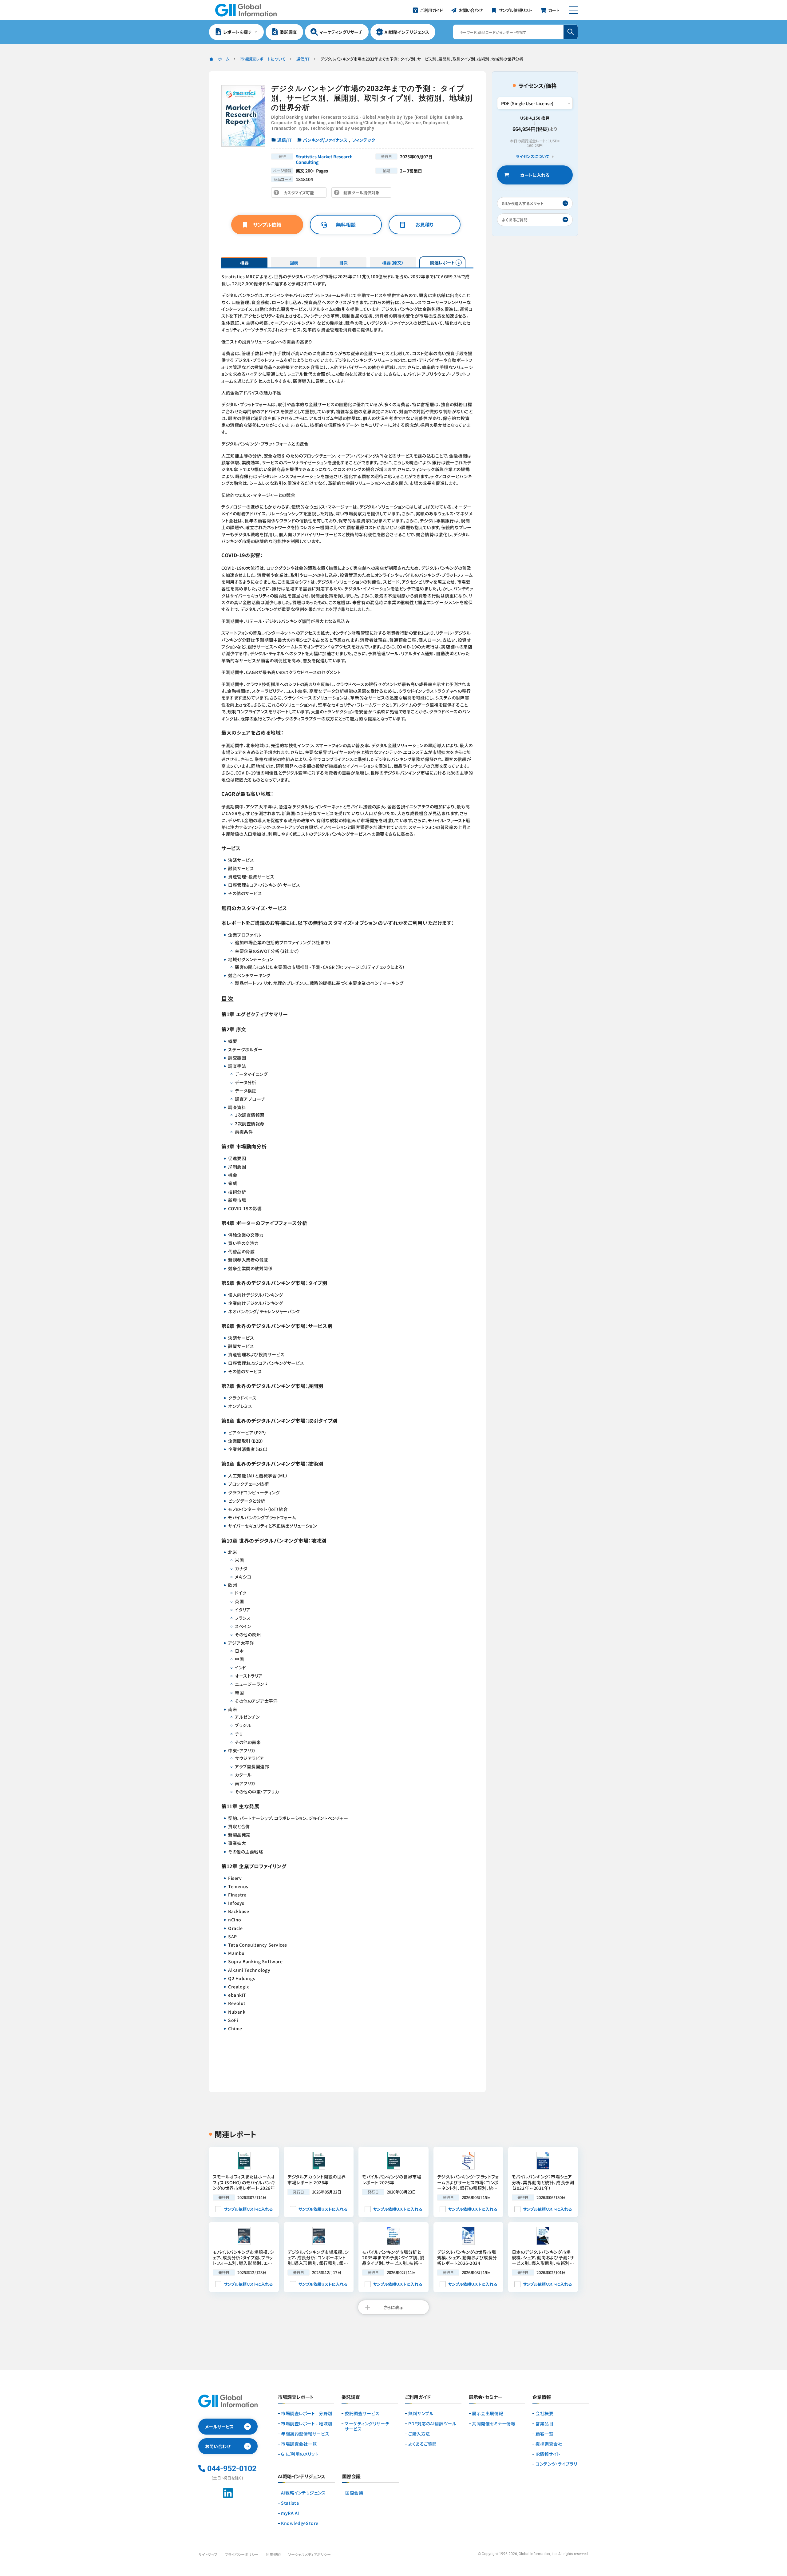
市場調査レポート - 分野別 (307, 2414)
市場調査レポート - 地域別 (307, 2424)
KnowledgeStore (300, 2523)
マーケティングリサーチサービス (367, 2426)
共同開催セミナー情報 (494, 2424)
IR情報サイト (548, 2454)
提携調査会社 (549, 2444)
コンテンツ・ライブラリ (556, 2464)
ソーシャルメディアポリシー (309, 2554)
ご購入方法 (419, 2434)
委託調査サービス (362, 2414)
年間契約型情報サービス (305, 2434)
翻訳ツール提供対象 (363, 194)
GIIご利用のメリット (300, 2454)
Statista (290, 2503)
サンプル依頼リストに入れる (248, 2209)
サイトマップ (208, 2554)
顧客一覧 (544, 2434)
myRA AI (290, 2513)
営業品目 (544, 2424)
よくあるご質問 (423, 2444)
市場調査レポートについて (263, 59)
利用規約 (273, 2554)
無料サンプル (421, 2414)
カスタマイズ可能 (301, 194)
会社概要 (544, 2414)
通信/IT (303, 59)
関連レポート (443, 263)
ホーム (224, 59)
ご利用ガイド (418, 2397)
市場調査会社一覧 (299, 2444)
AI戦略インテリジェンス (303, 2493)
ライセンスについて (532, 157)
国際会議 (354, 2493)
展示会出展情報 (488, 2414)
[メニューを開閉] (573, 10)
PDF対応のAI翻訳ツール (432, 2424)
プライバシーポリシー (242, 2554)
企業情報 (542, 2397)
